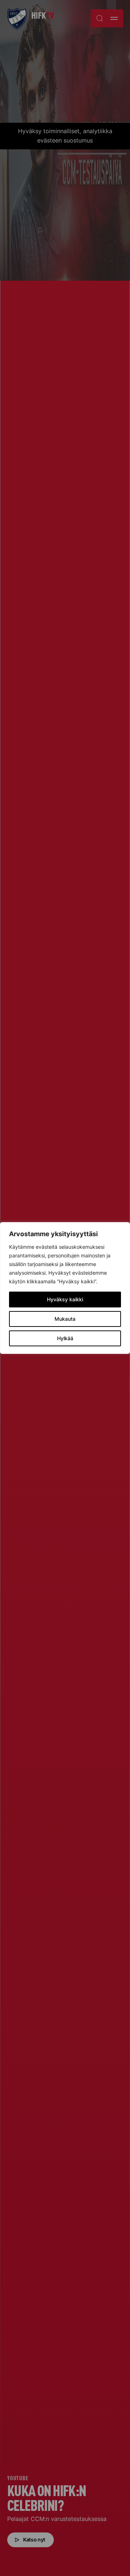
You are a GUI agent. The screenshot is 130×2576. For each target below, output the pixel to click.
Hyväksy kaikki (65, 1299)
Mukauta (65, 1319)
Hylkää (65, 1338)
